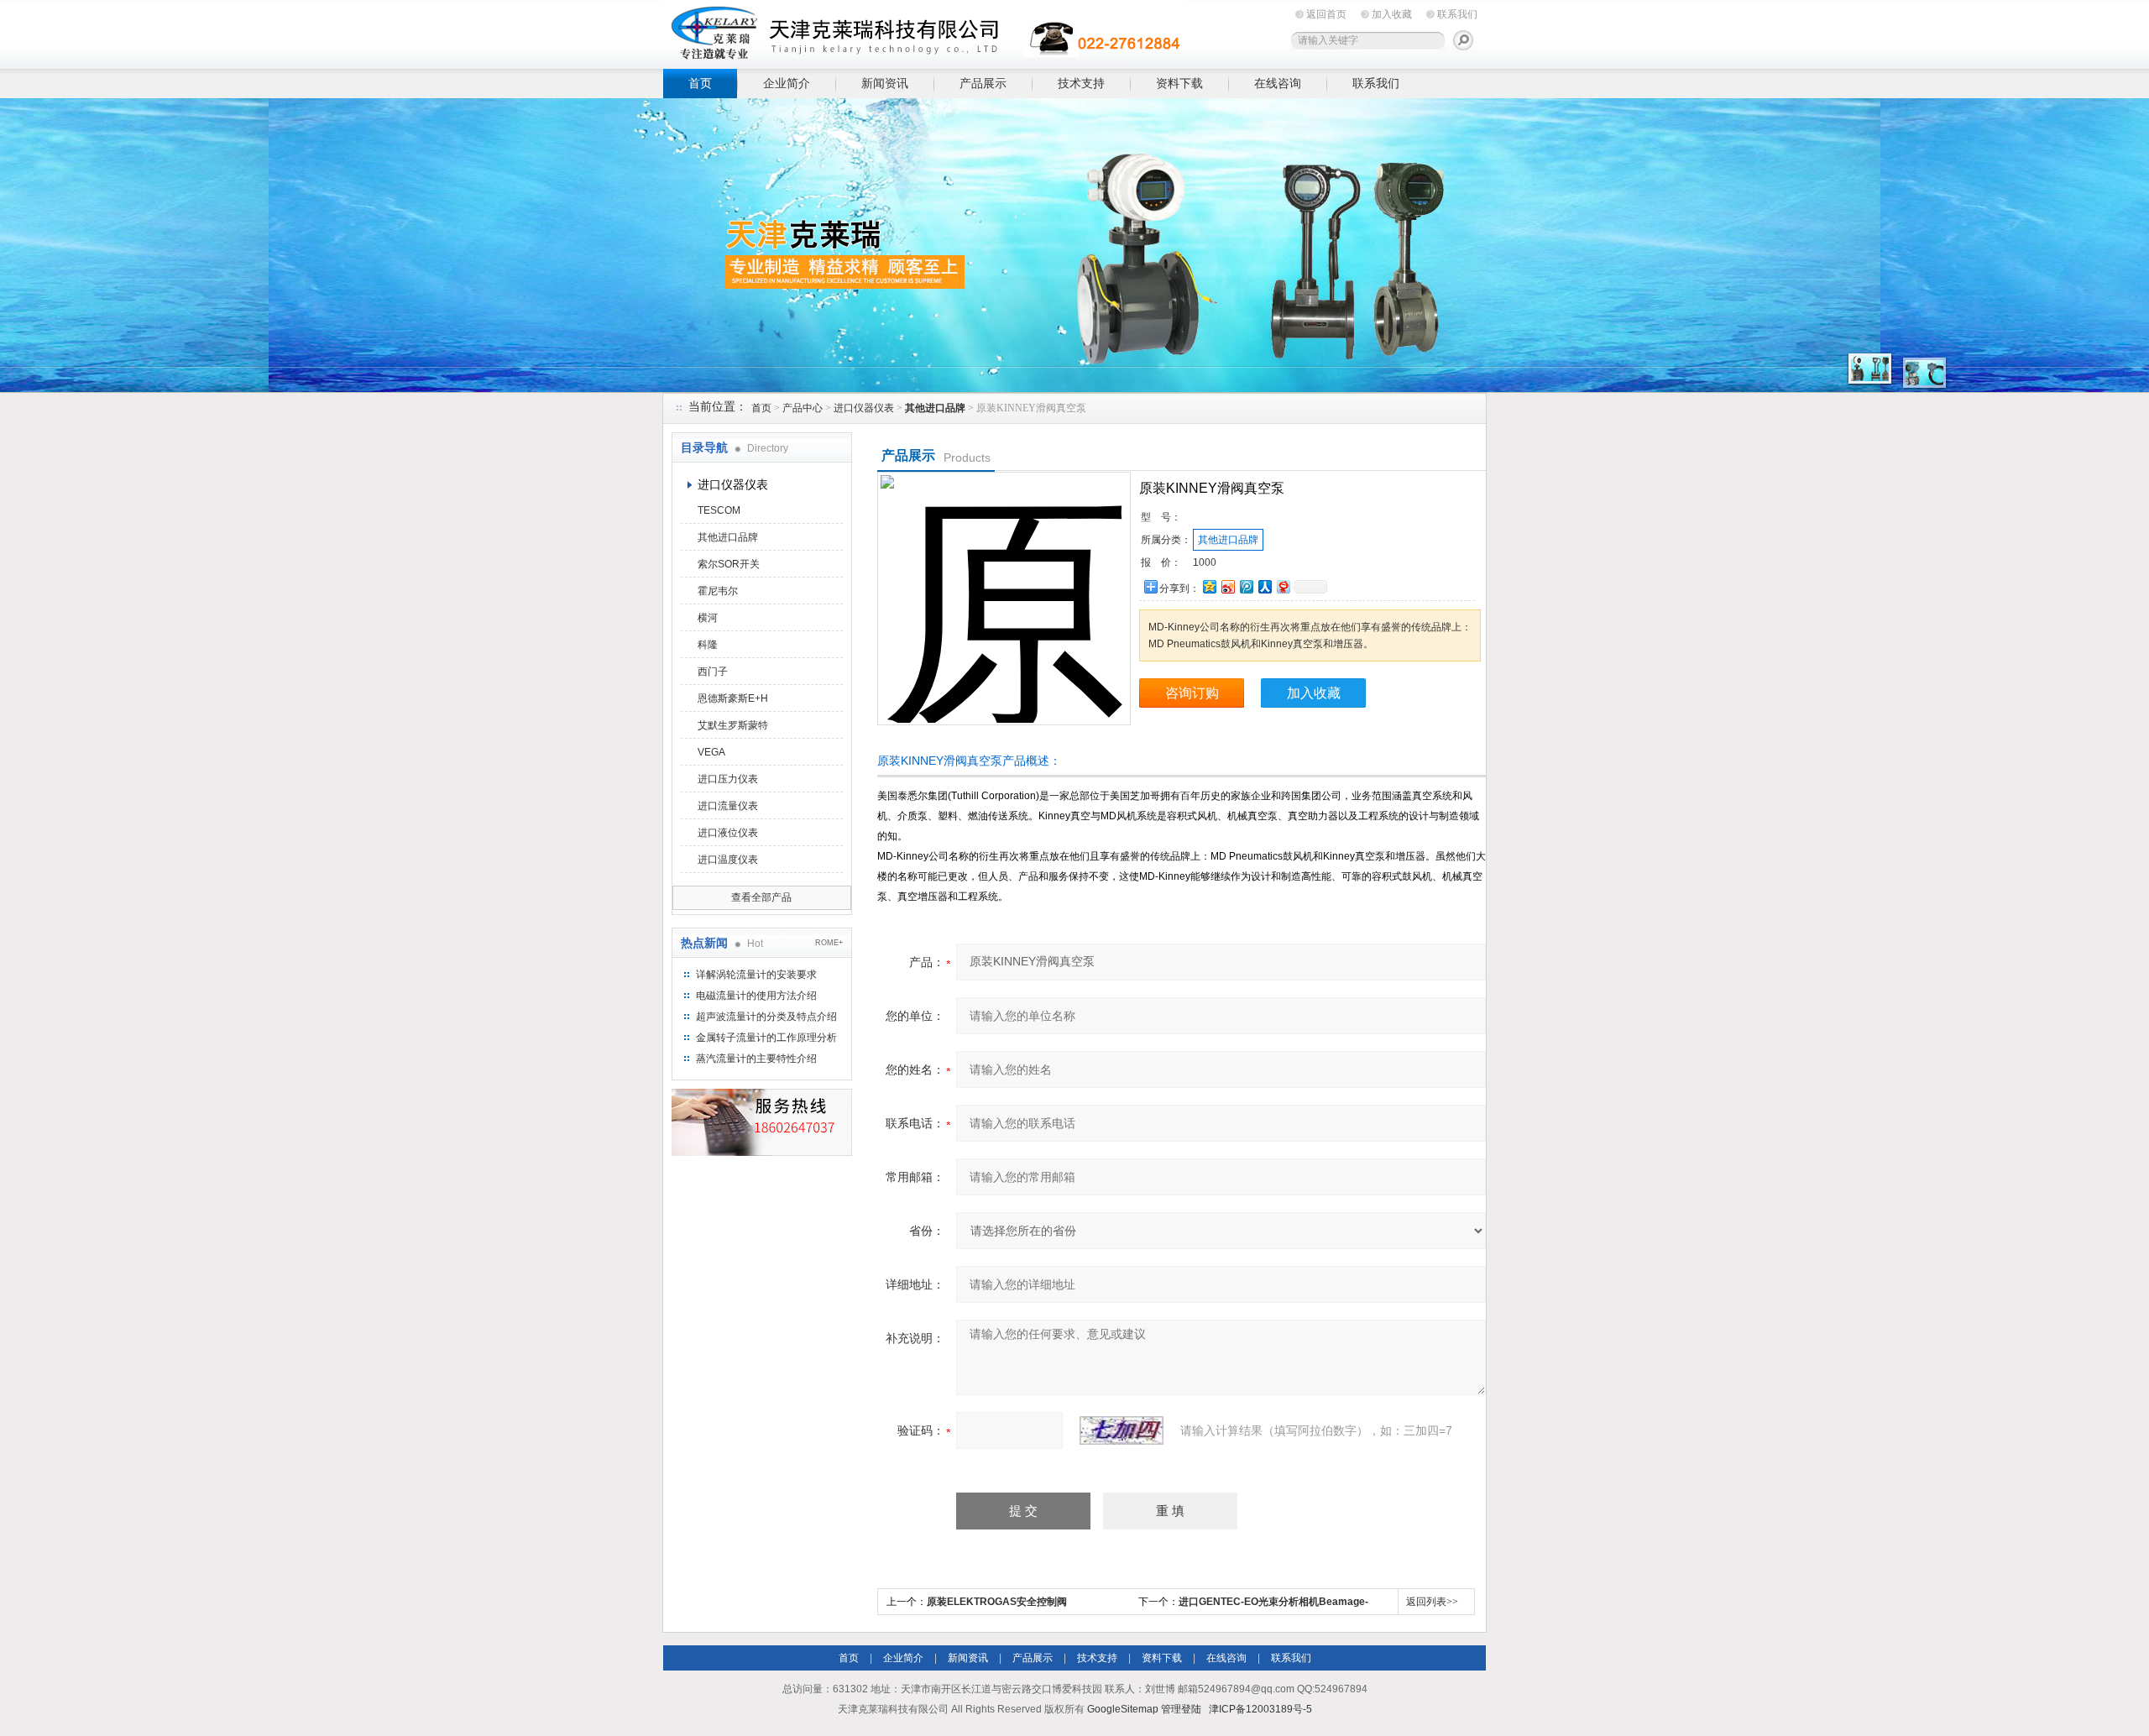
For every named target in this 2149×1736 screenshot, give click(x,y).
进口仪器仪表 (864, 408)
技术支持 (1081, 83)
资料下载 (1179, 83)
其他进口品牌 (728, 537)
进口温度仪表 (728, 860)
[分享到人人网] (1264, 586)
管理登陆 (1181, 1709)
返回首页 (1326, 14)
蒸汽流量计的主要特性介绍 (756, 1059)
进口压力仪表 (728, 779)
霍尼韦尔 (718, 591)
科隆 (708, 645)
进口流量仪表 (728, 806)
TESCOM (719, 510)
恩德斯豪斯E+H (733, 698)
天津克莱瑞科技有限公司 (923, 31)
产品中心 (803, 408)
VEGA (711, 752)
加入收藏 (1392, 14)
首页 (700, 83)
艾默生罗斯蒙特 (733, 725)
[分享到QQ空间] (1209, 586)
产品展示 (983, 83)
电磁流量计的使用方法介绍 (756, 996)
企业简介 (787, 83)
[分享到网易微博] (1283, 586)
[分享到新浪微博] (1227, 586)
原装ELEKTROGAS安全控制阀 (997, 1602)
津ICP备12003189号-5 (1260, 1709)
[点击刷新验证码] (1122, 1430)
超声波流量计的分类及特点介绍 (766, 1017)
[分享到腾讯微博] (1246, 586)
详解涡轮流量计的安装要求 (756, 975)
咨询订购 (1192, 693)
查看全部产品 (761, 897)
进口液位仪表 (728, 833)
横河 (708, 618)
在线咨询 (1278, 83)
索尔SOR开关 (729, 564)
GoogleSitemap (1123, 1709)
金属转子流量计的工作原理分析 (766, 1038)
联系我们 (1457, 14)
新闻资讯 (885, 83)
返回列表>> (1432, 1602)
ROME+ (829, 943)
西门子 (713, 672)
